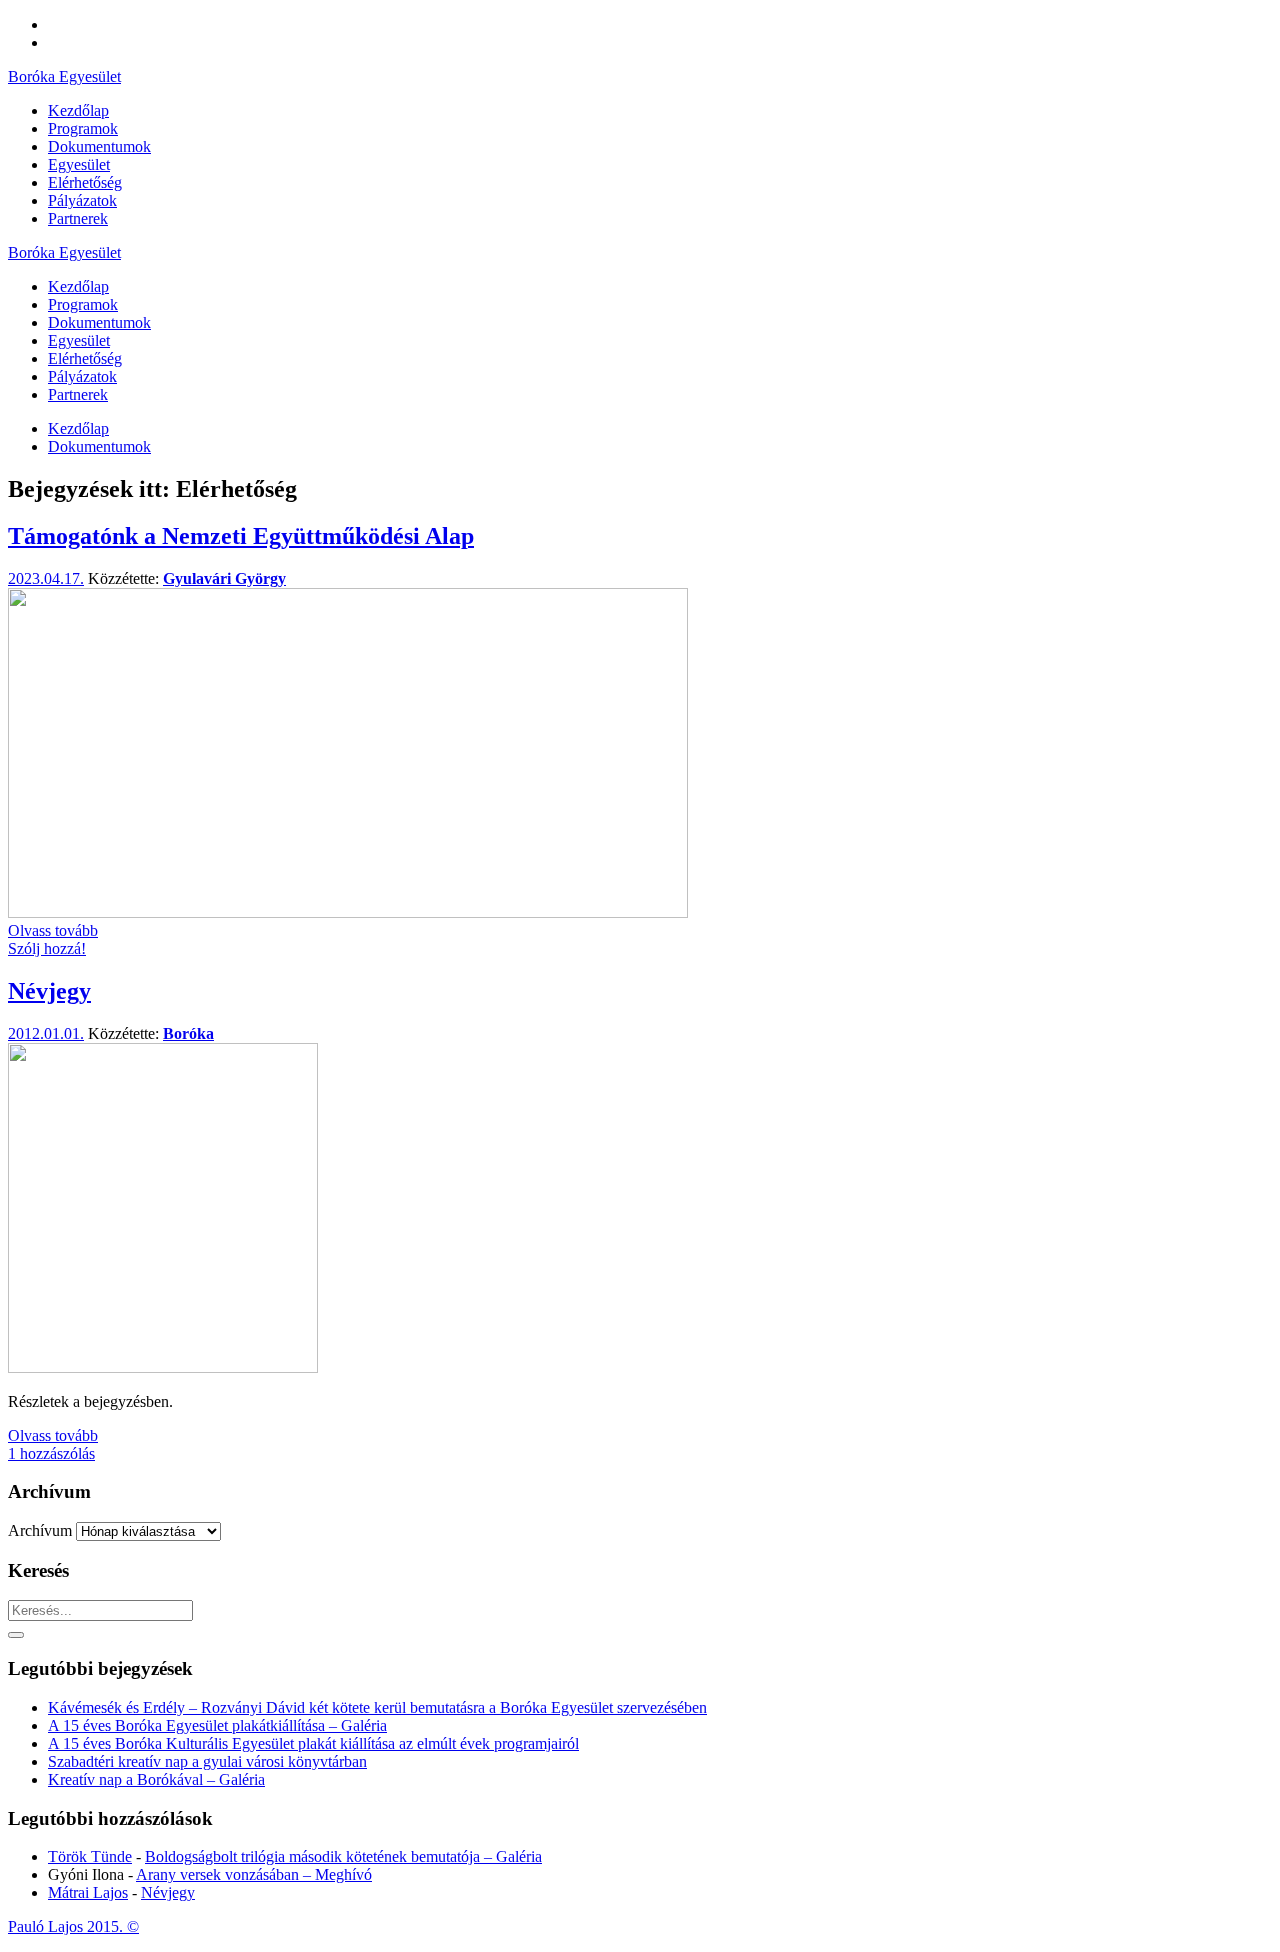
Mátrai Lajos (88, 1892)
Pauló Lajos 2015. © (73, 1926)
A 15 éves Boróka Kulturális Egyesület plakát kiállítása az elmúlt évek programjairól (313, 1743)
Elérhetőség (85, 358)
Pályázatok (82, 376)
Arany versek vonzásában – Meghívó (254, 1874)
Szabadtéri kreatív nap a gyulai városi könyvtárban (207, 1761)
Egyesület (79, 340)
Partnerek (78, 394)
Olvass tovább (53, 930)
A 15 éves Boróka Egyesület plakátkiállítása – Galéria (217, 1725)
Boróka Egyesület (64, 76)
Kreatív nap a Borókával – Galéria (156, 1779)
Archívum (40, 1530)
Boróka (188, 1033)
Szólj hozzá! (47, 948)
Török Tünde (90, 1856)
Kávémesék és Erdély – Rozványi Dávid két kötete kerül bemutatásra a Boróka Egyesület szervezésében (377, 1707)
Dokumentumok (99, 322)
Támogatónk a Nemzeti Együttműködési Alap (241, 536)
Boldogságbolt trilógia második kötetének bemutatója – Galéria (343, 1856)
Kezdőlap (78, 286)
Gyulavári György (224, 578)
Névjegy (49, 991)
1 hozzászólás (51, 1453)
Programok (83, 304)
